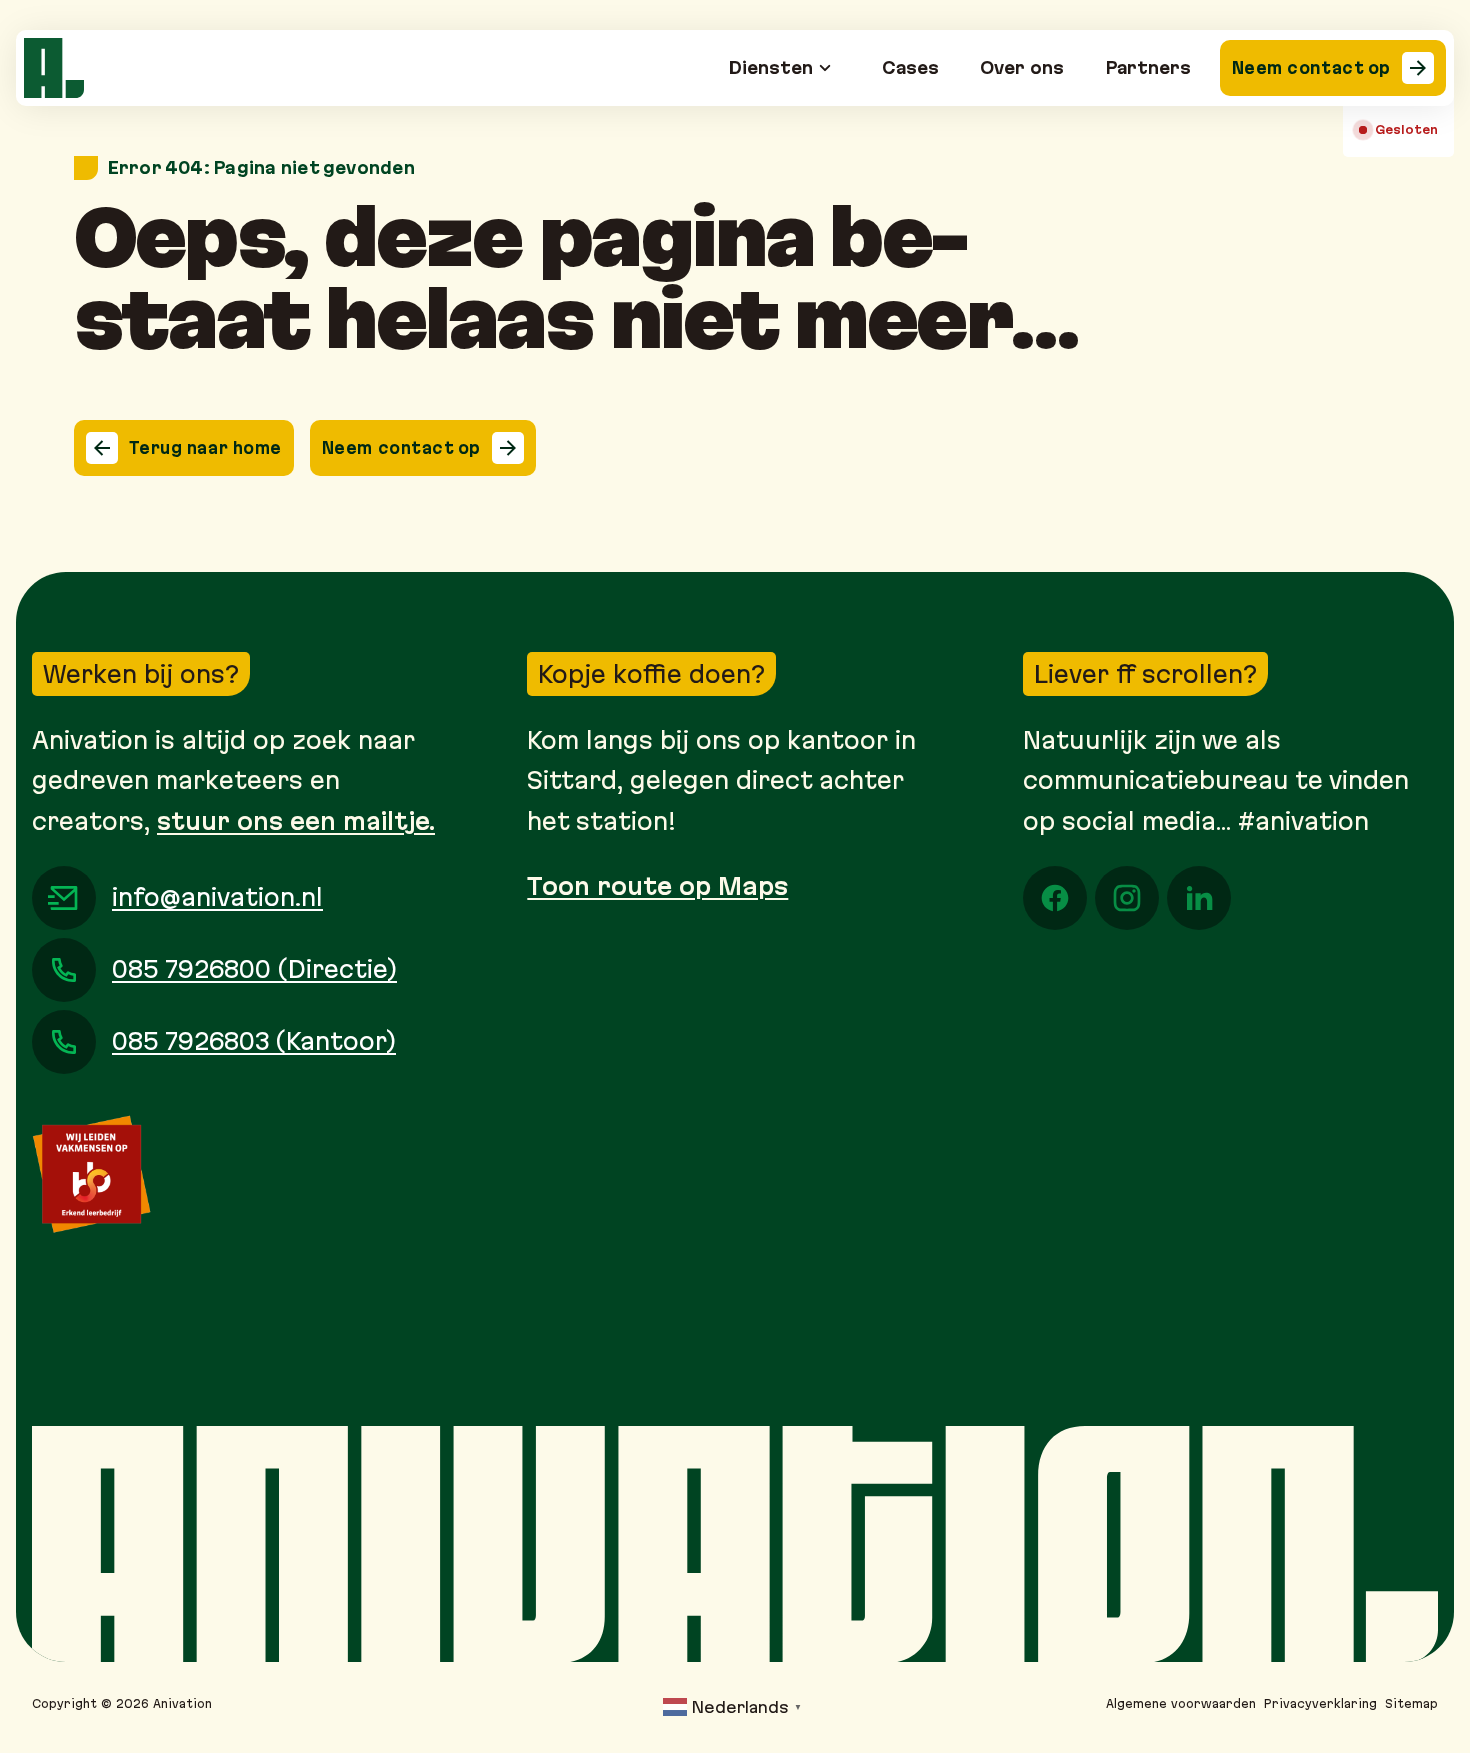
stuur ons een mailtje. (296, 821)
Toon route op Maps (657, 886)
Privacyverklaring (1320, 1703)
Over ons (1022, 67)
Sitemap (1411, 1703)
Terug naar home (205, 447)
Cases (910, 67)
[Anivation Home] (54, 68)
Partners (1148, 67)
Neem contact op (1311, 67)
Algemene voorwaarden (1181, 1703)
